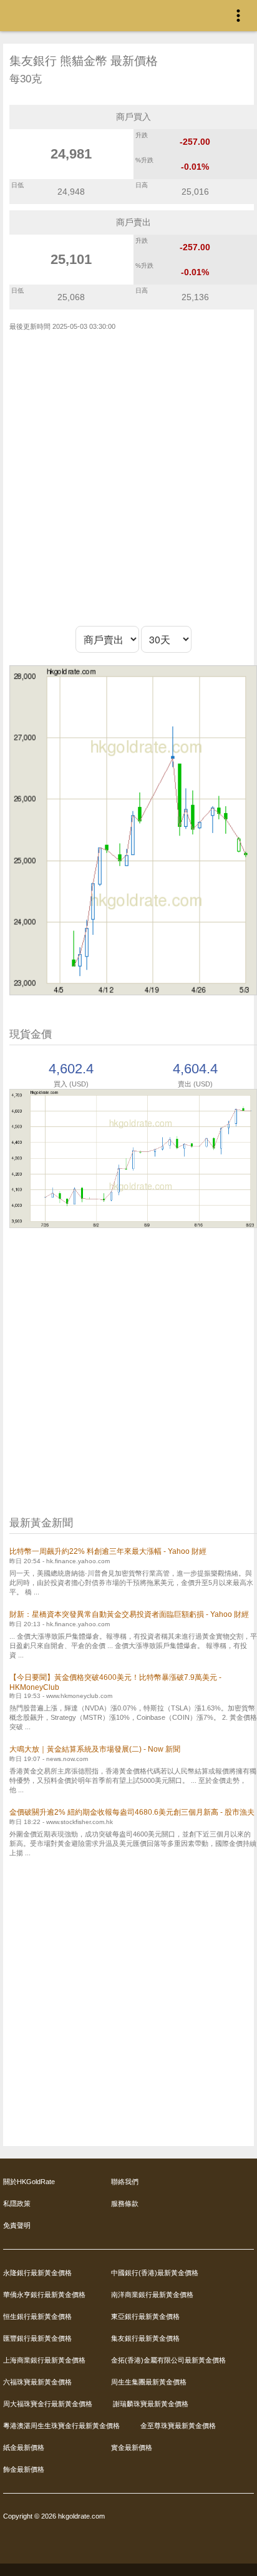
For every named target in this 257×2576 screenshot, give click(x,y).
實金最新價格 (132, 2447)
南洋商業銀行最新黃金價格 (152, 2295)
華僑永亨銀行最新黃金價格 (44, 2295)
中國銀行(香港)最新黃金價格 (155, 2273)
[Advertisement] (128, 479)
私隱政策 (17, 2203)
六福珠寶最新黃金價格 (37, 2382)
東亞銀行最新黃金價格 (145, 2316)
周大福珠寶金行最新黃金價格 (48, 2404)
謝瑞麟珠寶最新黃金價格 (151, 2404)
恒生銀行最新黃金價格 (37, 2316)
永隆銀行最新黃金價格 (37, 2273)
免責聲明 (17, 2225)
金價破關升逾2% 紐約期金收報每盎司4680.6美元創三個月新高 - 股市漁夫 (132, 1812)
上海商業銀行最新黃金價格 (44, 2360)
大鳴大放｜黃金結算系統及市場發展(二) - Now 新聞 (95, 1749)
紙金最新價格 (24, 2447)
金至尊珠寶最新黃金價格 (178, 2426)
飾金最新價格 (24, 2469)
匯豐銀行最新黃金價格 (37, 2338)
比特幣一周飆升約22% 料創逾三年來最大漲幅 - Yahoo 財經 (108, 1551)
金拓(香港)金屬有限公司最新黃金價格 (168, 2360)
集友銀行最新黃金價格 (145, 2338)
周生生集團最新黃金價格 (149, 2382)
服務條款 (125, 2203)
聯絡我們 (125, 2182)
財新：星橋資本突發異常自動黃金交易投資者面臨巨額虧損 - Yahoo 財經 (129, 1614)
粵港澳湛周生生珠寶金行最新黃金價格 (61, 2426)
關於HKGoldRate (29, 2182)
